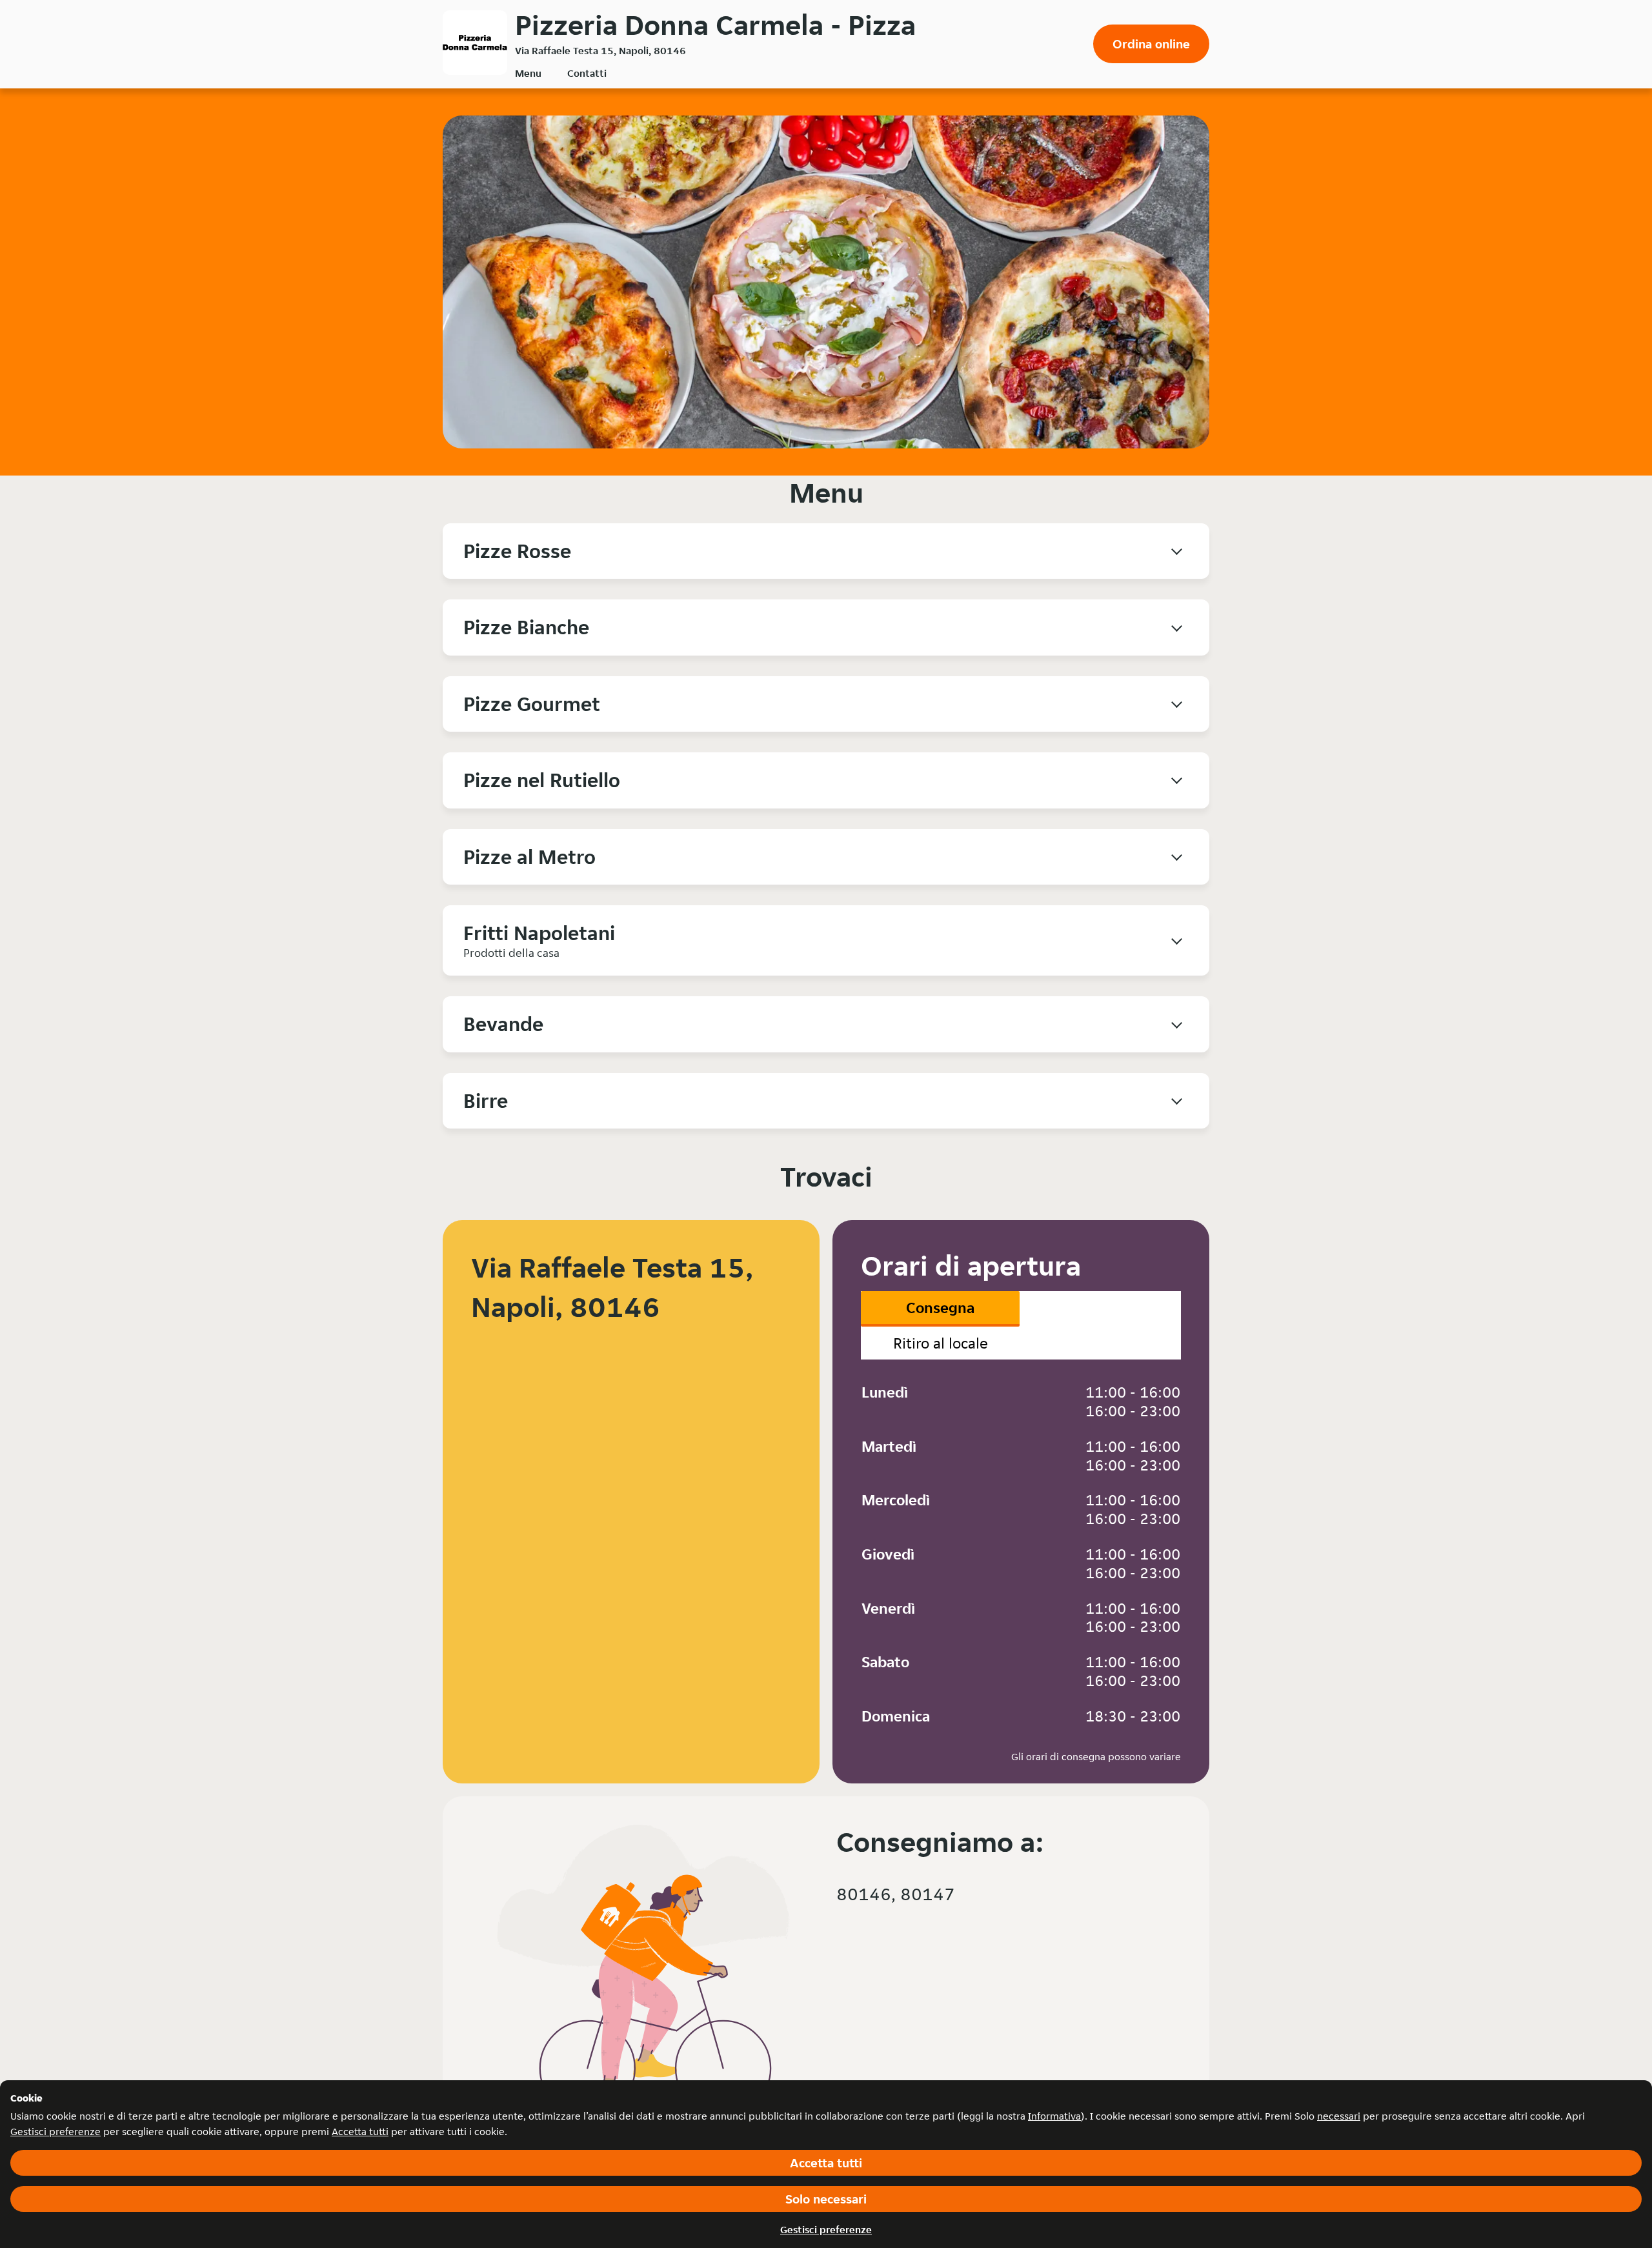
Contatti (587, 73)
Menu (528, 73)
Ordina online (1151, 44)
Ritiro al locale (941, 1343)
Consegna (940, 1308)
